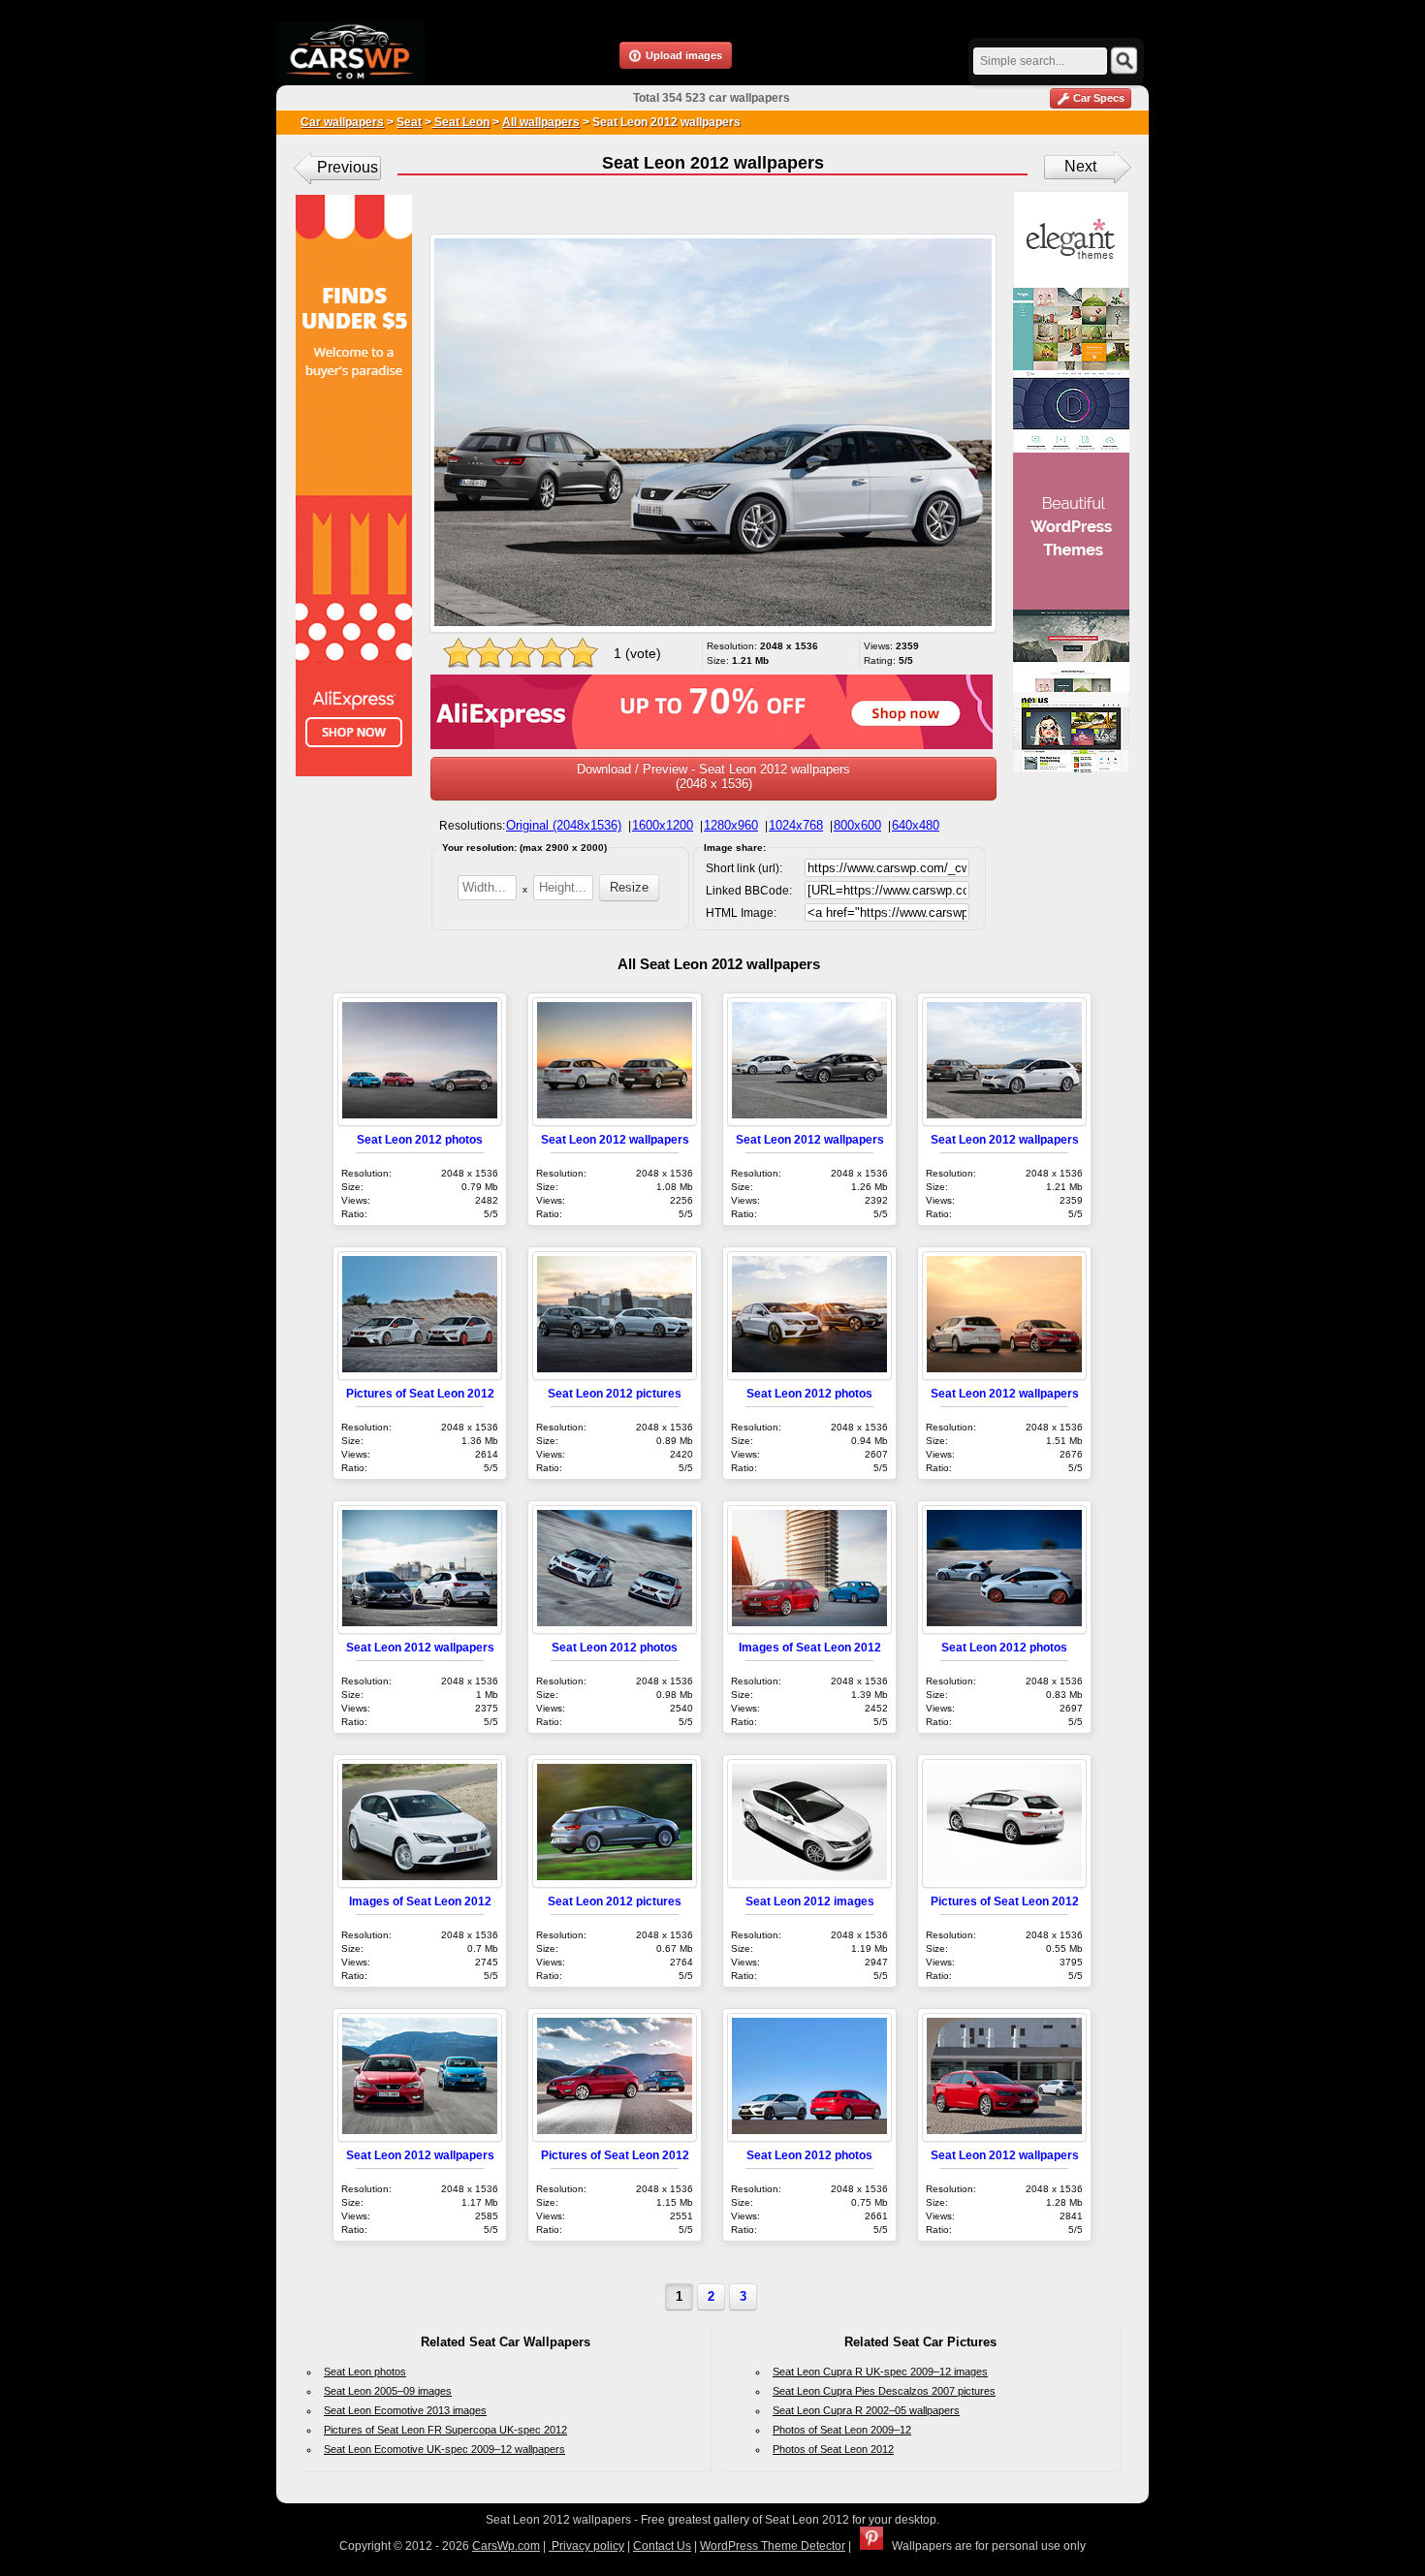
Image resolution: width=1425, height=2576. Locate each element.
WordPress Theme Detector (773, 2546)
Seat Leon (460, 122)
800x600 (857, 825)
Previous (348, 167)
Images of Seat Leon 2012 (810, 1647)
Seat (409, 122)
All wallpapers (541, 122)
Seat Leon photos (365, 2372)
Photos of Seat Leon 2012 (833, 2449)
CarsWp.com (506, 2546)
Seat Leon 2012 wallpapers (615, 1139)
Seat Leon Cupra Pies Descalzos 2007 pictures (884, 2391)
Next (1080, 166)
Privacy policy (586, 2546)
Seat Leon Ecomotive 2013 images (405, 2410)
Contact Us (662, 2546)
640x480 (916, 825)
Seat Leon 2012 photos (420, 1139)
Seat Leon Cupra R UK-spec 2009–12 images (880, 2372)
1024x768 (796, 825)
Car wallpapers (342, 122)
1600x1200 (663, 825)
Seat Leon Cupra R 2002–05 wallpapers (866, 2410)
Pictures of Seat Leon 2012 (420, 1393)
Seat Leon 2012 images (810, 1901)
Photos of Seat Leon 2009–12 (842, 2430)
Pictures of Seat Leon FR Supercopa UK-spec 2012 (445, 2430)
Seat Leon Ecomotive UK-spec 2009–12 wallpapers (444, 2449)
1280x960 (731, 825)
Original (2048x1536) (564, 825)
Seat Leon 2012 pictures (615, 1393)
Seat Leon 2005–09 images (388, 2391)
